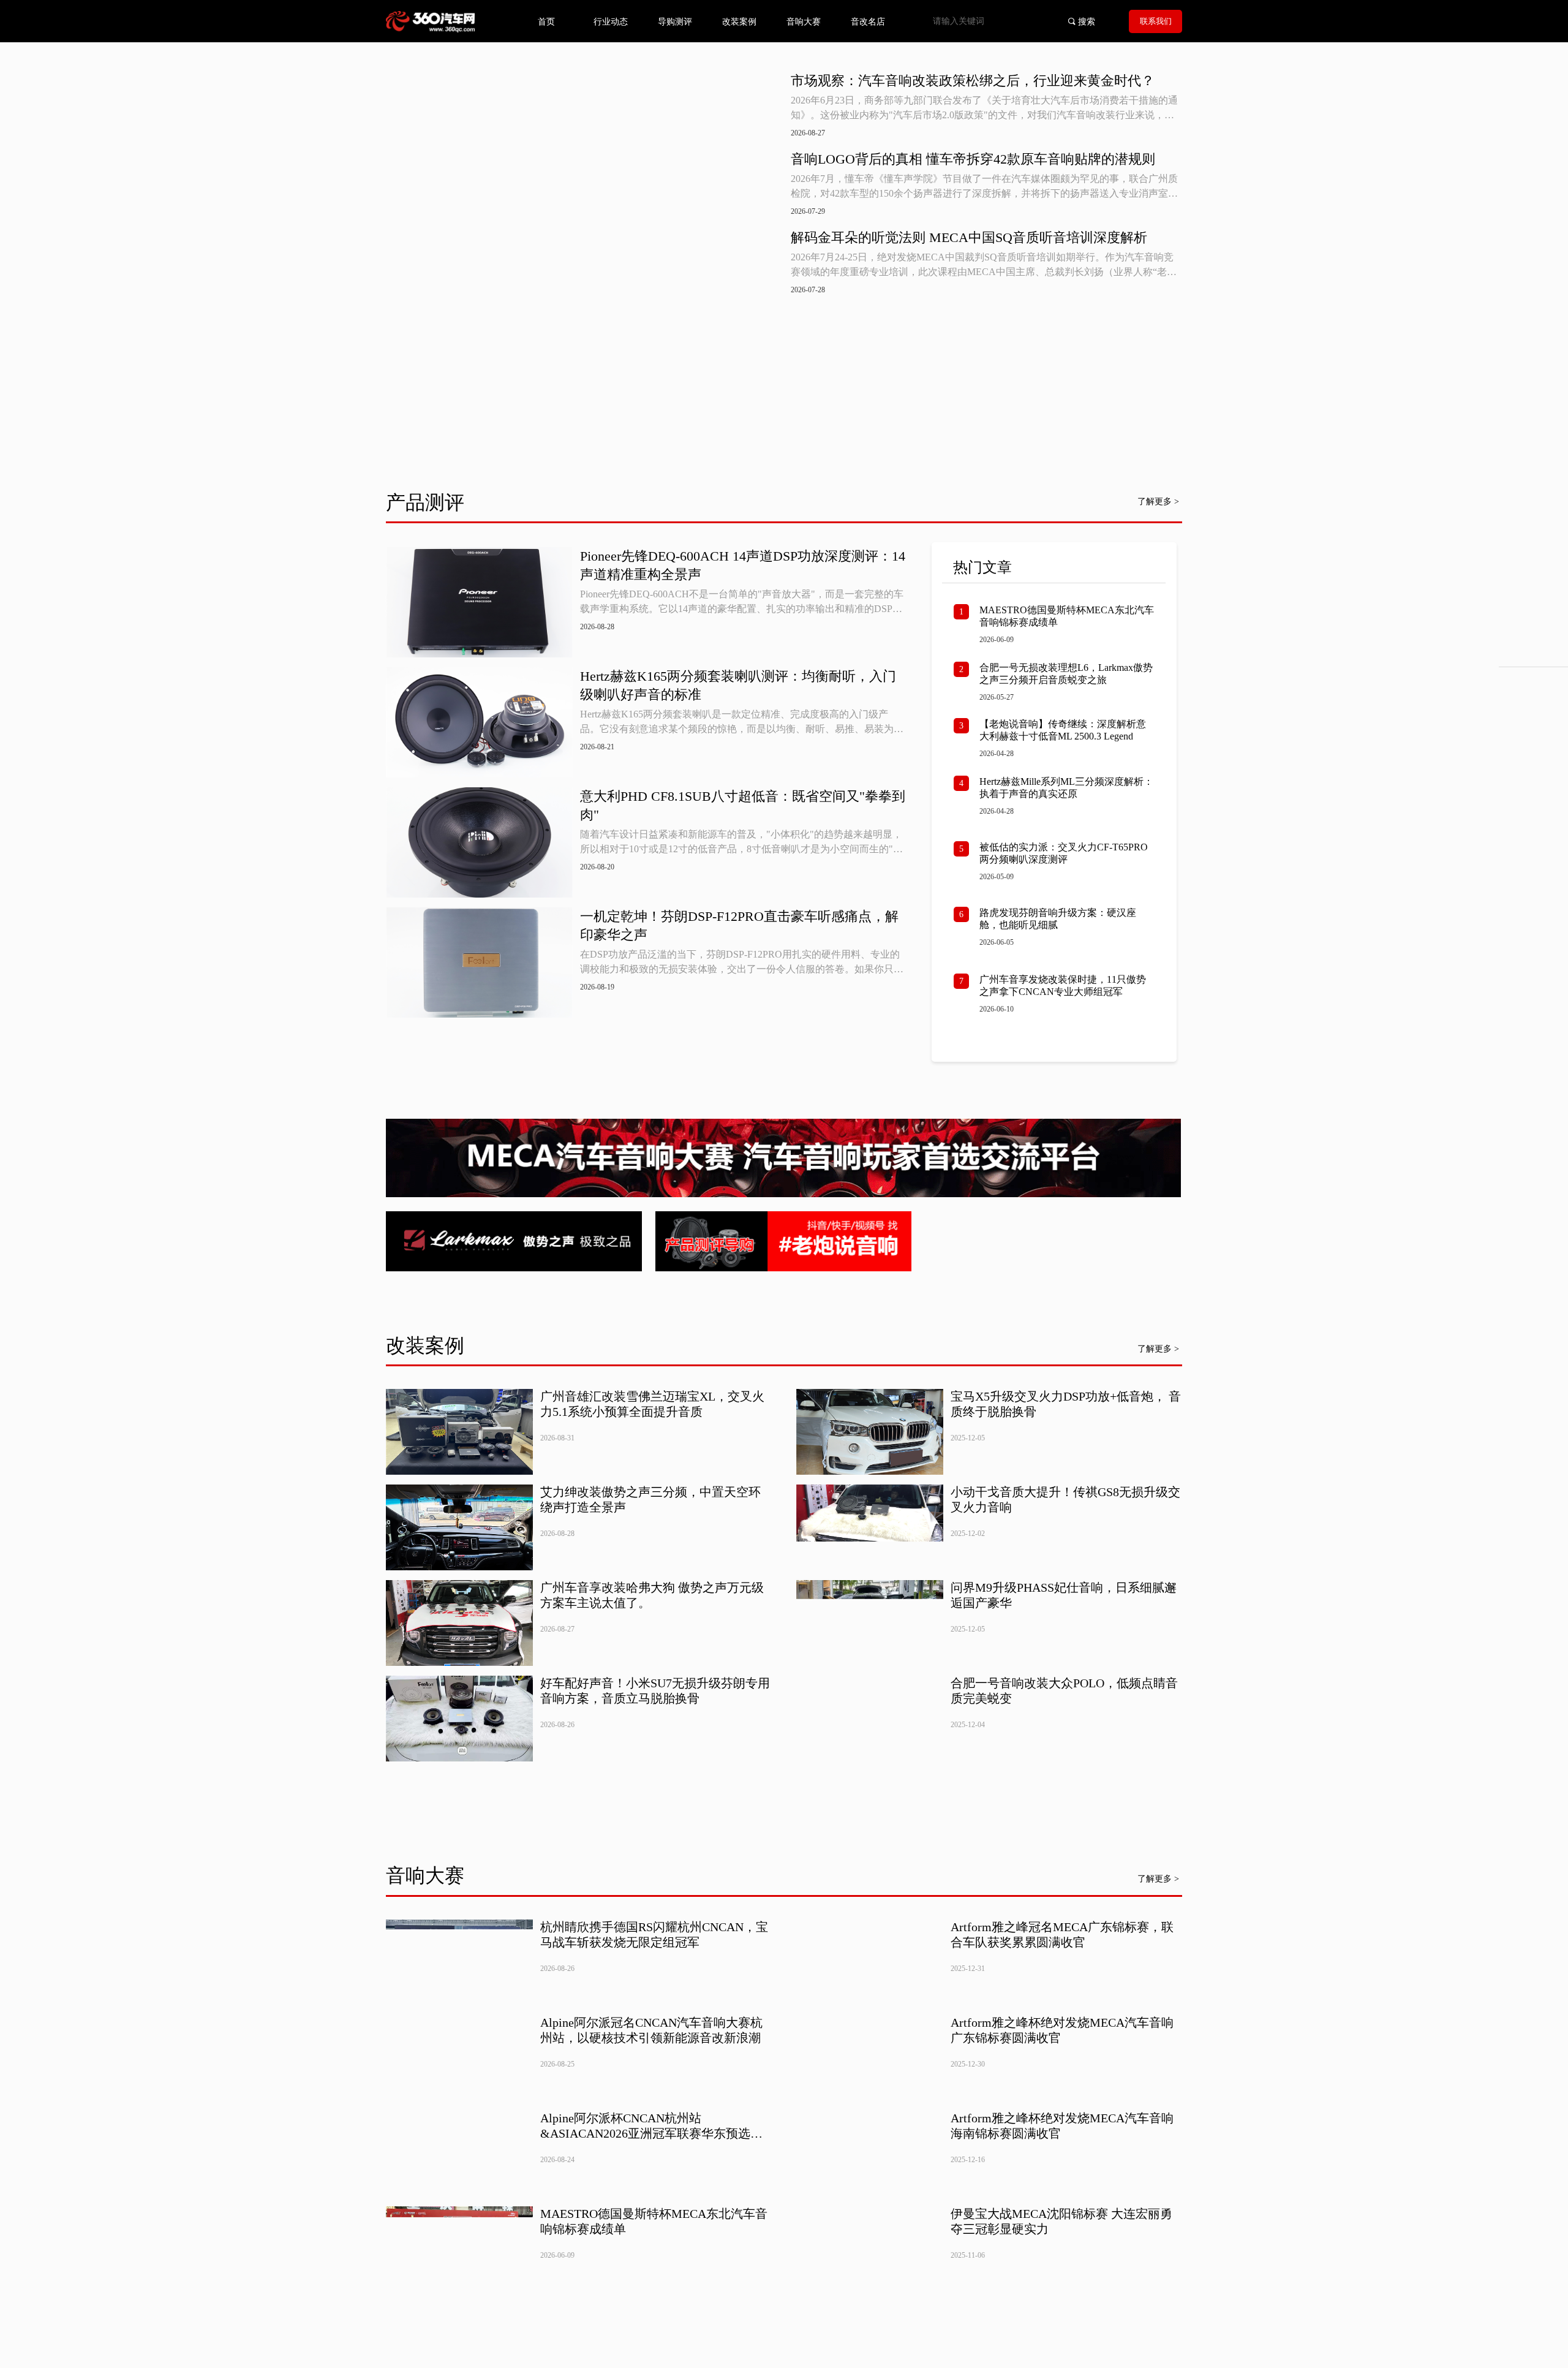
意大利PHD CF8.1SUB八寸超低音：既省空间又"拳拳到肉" (743, 805)
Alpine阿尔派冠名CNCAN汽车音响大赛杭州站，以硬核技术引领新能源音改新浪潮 (651, 2030)
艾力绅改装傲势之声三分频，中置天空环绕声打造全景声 (650, 1500)
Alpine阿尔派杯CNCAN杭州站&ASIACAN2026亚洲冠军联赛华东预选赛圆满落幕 (651, 2126)
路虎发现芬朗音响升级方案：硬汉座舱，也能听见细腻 (1058, 919)
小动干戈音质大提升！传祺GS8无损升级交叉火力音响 (1065, 1500)
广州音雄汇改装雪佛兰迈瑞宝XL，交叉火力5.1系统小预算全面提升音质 (652, 1404)
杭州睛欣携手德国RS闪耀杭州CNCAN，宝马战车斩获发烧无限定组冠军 (654, 1935)
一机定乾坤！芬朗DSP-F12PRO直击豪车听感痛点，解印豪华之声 (739, 925)
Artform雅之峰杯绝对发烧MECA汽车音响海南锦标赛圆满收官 (1062, 2126)
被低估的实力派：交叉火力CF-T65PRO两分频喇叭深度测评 (1064, 853)
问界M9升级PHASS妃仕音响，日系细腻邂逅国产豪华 (1064, 1595)
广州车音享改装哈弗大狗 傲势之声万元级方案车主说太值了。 (652, 1595)
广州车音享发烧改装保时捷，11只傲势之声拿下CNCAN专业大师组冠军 (1063, 985)
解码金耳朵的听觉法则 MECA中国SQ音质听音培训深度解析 (969, 237)
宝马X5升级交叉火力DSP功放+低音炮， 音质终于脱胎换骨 (1066, 1404)
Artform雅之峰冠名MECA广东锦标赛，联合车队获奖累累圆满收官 (1062, 1935)
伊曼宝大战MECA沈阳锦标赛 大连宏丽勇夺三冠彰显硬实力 (1061, 2221)
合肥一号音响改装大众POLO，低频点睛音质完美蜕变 (1064, 1691)
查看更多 (647, 1050)
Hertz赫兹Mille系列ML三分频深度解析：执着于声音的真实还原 (1066, 788)
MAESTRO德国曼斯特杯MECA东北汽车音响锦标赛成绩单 (1067, 616)
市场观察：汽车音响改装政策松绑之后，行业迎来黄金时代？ (973, 81)
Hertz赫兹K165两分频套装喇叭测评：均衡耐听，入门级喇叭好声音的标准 (738, 685)
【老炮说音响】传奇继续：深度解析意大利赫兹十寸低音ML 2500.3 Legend (1063, 730)
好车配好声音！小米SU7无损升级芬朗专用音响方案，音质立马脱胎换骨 (655, 1691)
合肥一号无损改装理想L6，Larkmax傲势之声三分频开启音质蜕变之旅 (1066, 674)
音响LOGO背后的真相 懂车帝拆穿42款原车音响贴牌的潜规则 (973, 159)
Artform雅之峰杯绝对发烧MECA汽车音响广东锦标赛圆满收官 (1062, 2030)
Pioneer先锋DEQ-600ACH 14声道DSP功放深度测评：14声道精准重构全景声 (743, 565)
